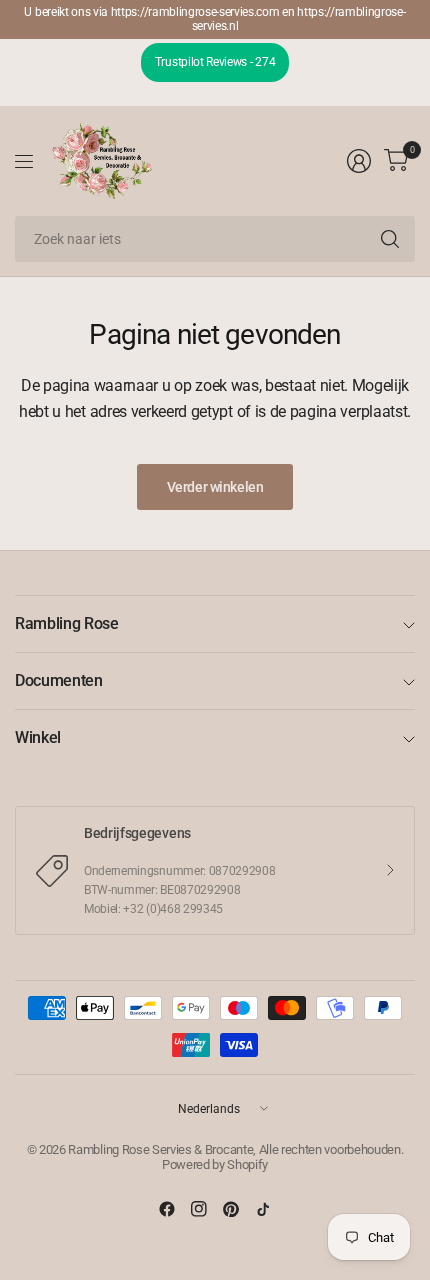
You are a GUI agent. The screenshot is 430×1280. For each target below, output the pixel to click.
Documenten (59, 680)
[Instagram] (199, 1209)
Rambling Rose (67, 623)
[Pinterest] (231, 1209)
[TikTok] (263, 1209)
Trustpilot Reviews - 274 (215, 62)
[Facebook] (167, 1209)
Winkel (38, 737)
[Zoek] (390, 239)
